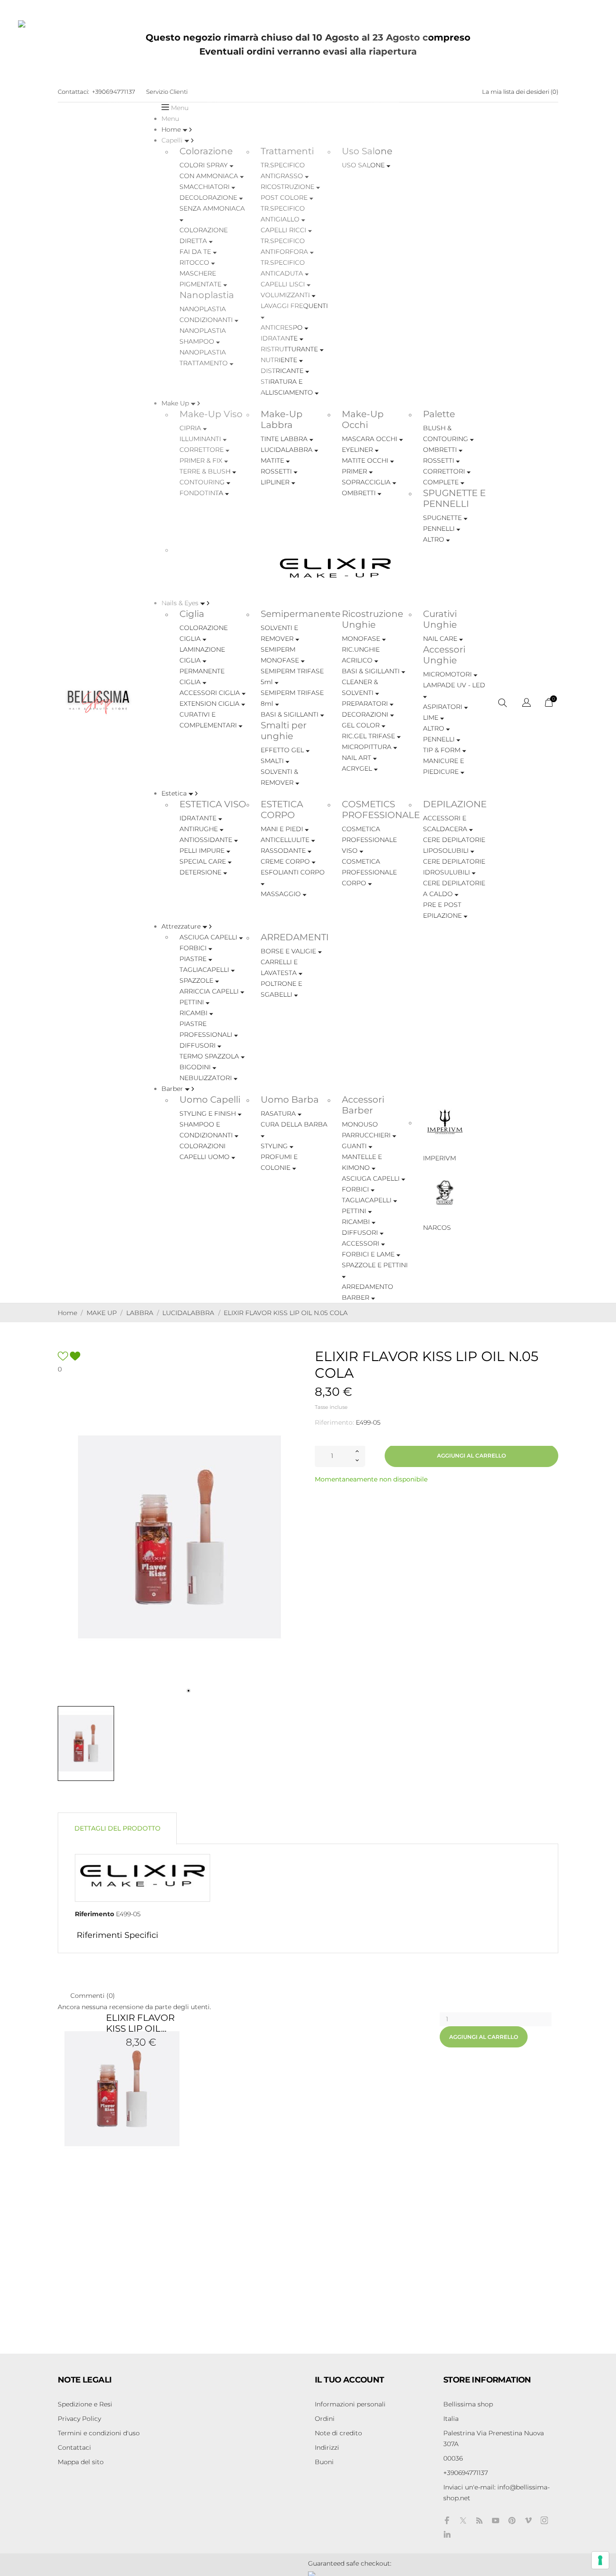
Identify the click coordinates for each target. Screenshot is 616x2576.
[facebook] (447, 2520)
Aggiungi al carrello (471, 1456)
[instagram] (544, 2520)
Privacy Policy (79, 2419)
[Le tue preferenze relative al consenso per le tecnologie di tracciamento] (600, 2560)
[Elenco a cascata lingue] (526, 704)
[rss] (479, 2521)
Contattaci (74, 2447)
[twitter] (463, 2521)
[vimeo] (528, 2520)
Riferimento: (334, 1422)
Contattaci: (74, 92)
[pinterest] (512, 2520)
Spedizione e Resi (85, 2404)
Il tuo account (349, 2380)
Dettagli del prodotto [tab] (117, 1828)
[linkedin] (447, 2534)
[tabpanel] (179, 1537)
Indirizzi (327, 2447)
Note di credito (338, 2433)
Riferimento (94, 1914)
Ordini (325, 2419)
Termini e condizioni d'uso (99, 2433)
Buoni (324, 2462)
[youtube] (496, 2521)
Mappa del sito (81, 2462)
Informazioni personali (350, 2404)
